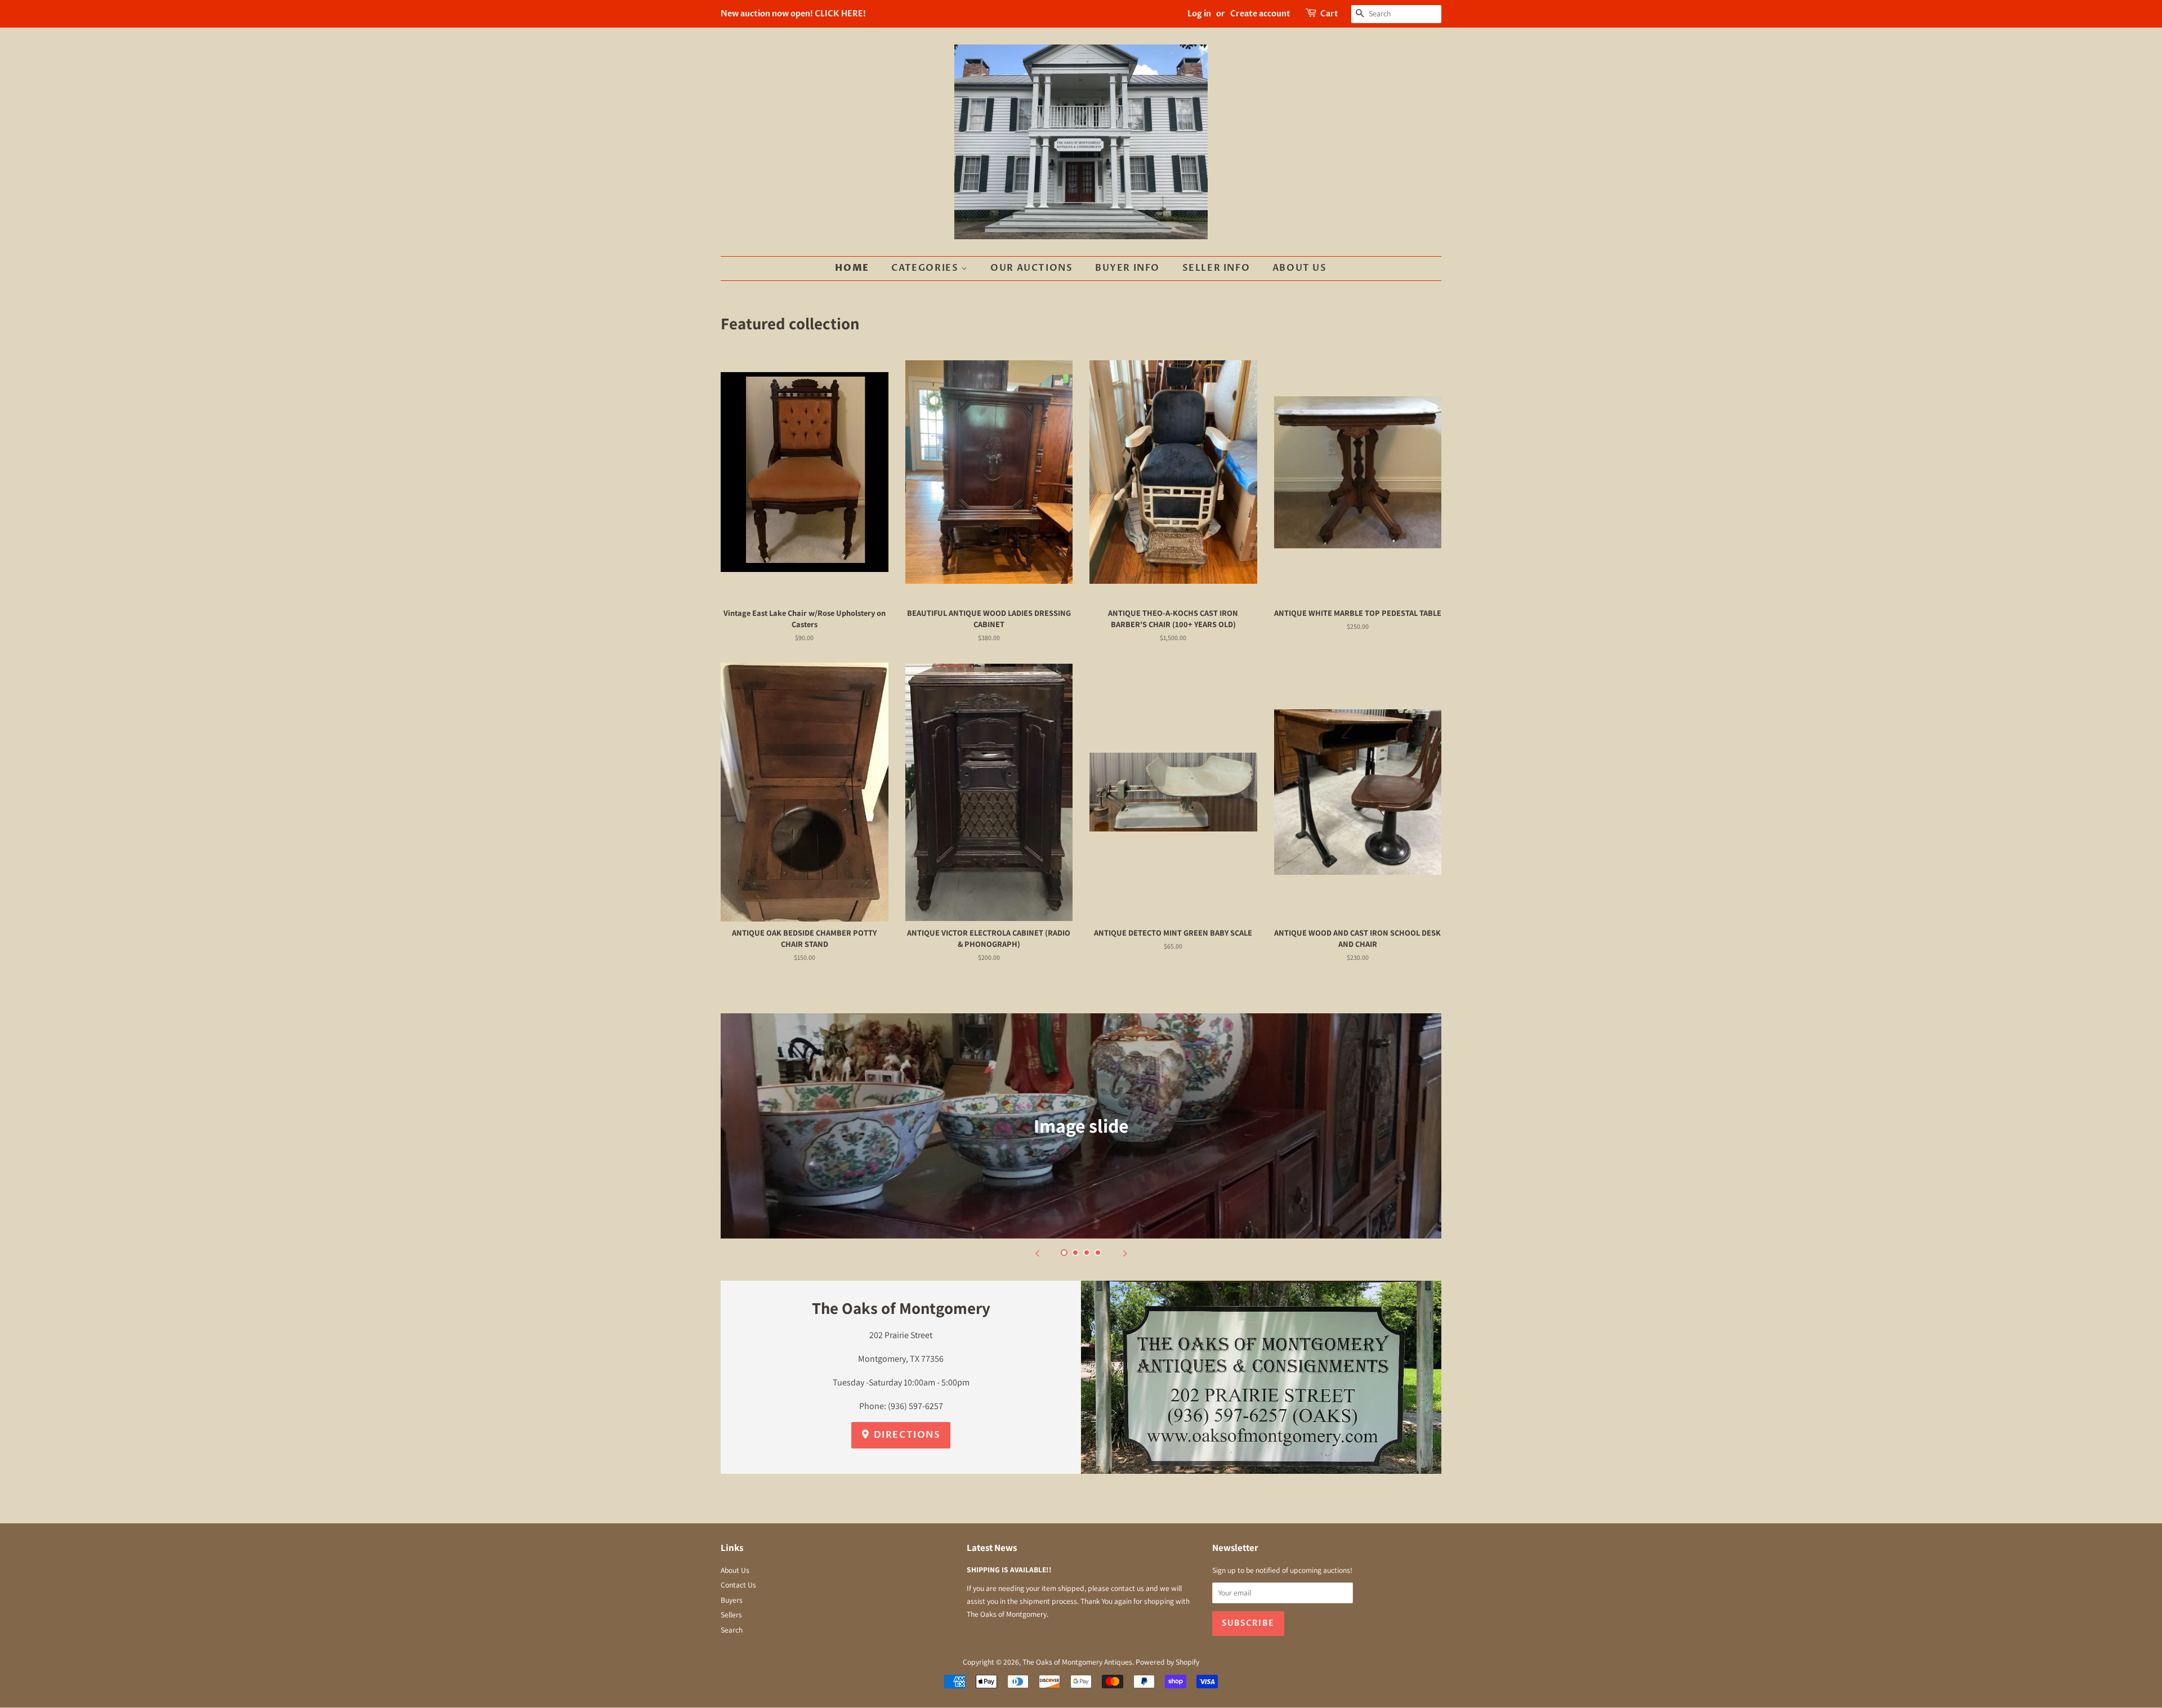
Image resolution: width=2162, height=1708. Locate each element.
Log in (1199, 14)
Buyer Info (1127, 268)
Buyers (732, 1600)
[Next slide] (1125, 1253)
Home (852, 268)
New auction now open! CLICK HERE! (793, 14)
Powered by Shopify (1167, 1662)
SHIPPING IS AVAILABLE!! (1009, 1570)
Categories (926, 268)
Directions (906, 1435)
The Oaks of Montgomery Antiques (1077, 1662)
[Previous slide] (1037, 1253)
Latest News (992, 1548)
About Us (1300, 268)
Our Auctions (1031, 268)
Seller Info (1216, 268)
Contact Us (738, 1585)
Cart (1329, 14)
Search (732, 1630)
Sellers (731, 1615)
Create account (1260, 14)
